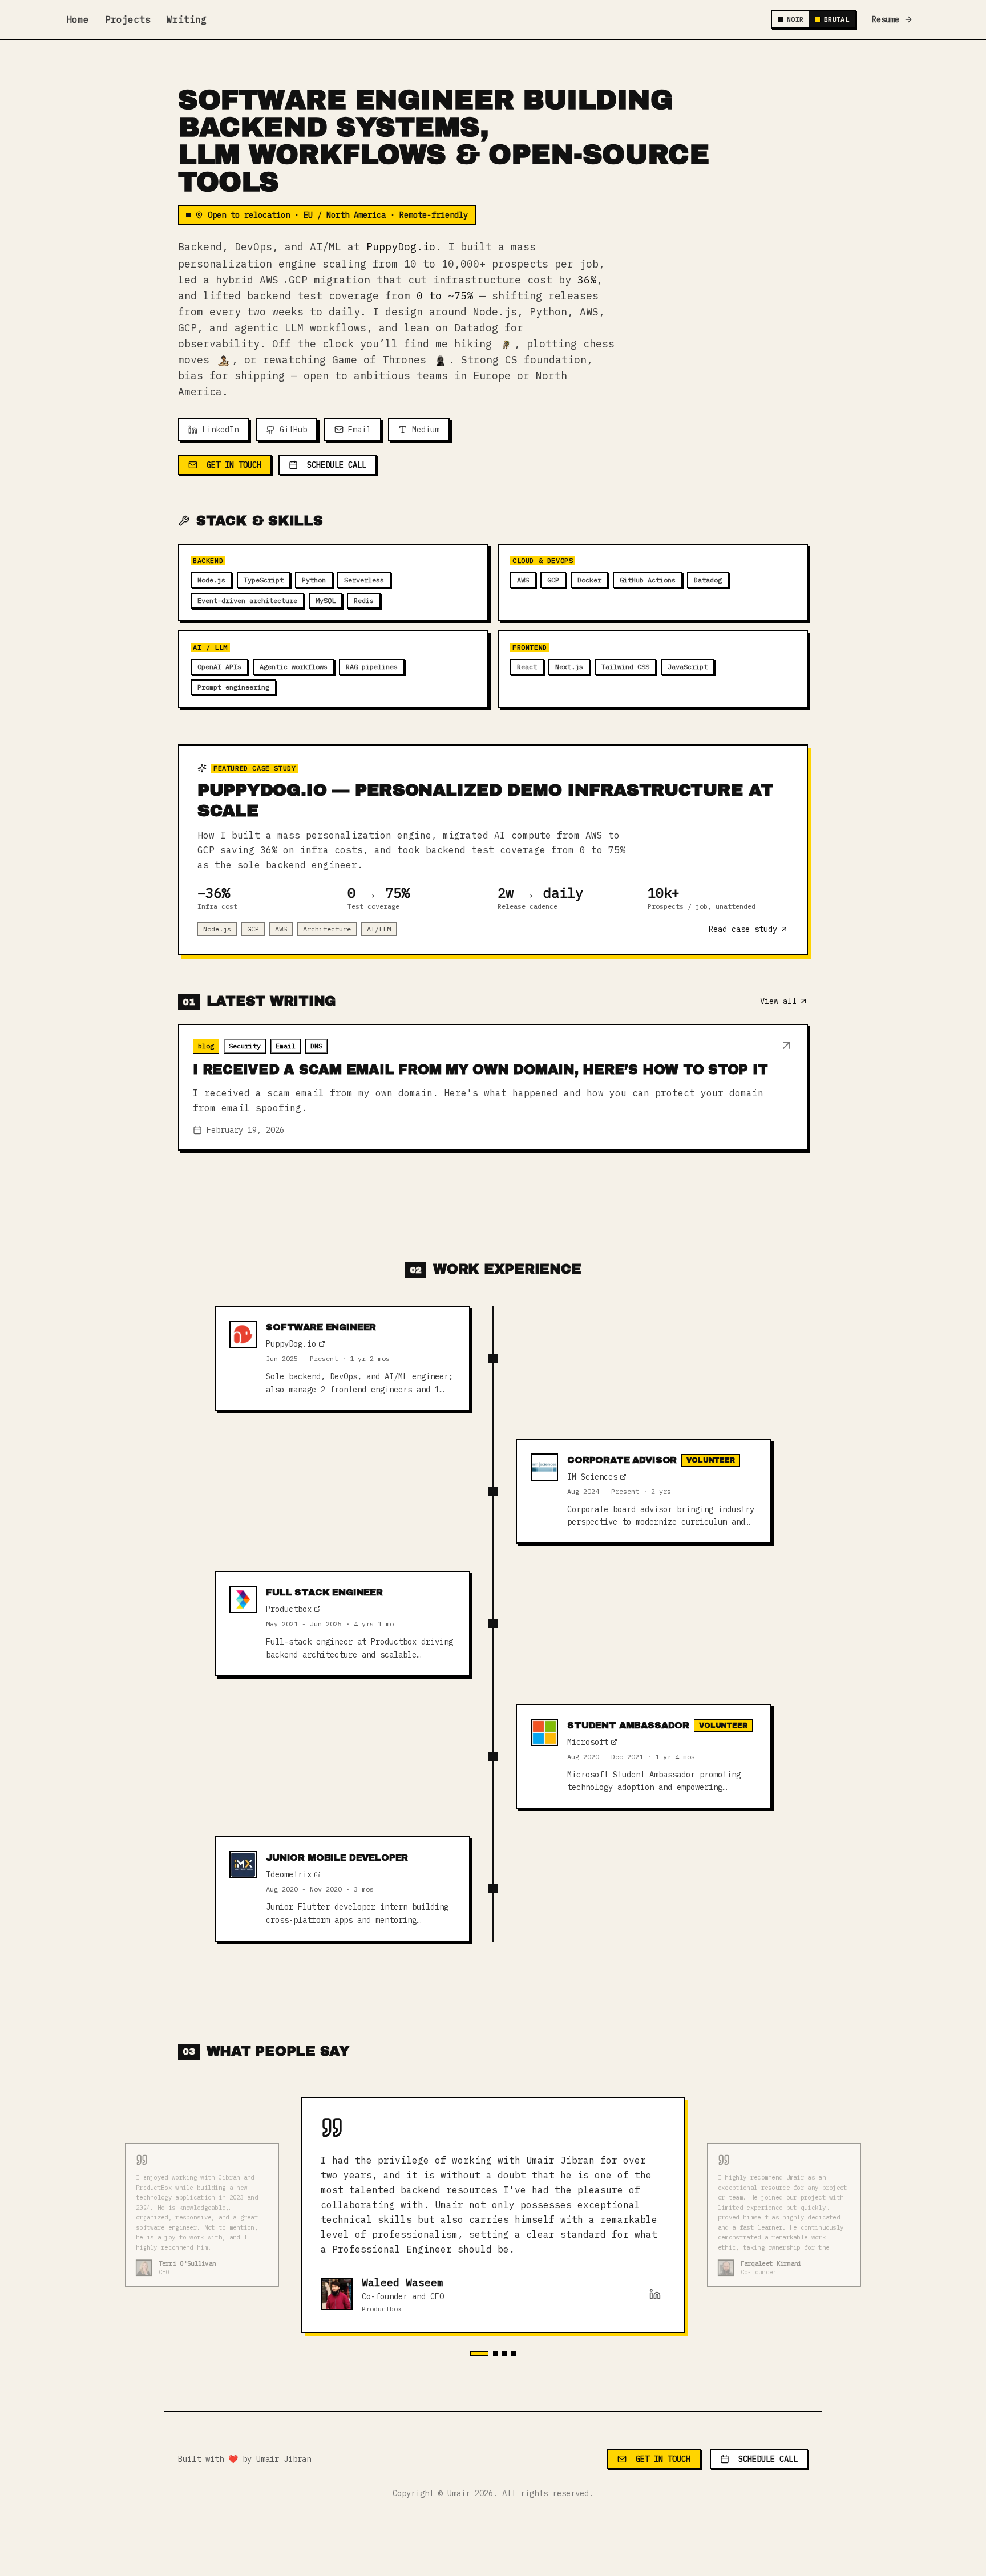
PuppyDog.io (401, 247)
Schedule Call (337, 465)
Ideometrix (289, 1874)
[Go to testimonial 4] (514, 2354)
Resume (886, 19)
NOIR (795, 19)
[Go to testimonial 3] (504, 2354)
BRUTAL (837, 19)
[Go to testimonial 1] (479, 2354)
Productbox (289, 1609)
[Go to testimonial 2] (495, 2354)
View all (778, 1001)
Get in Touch (234, 465)
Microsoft (588, 1742)
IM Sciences (592, 1477)
